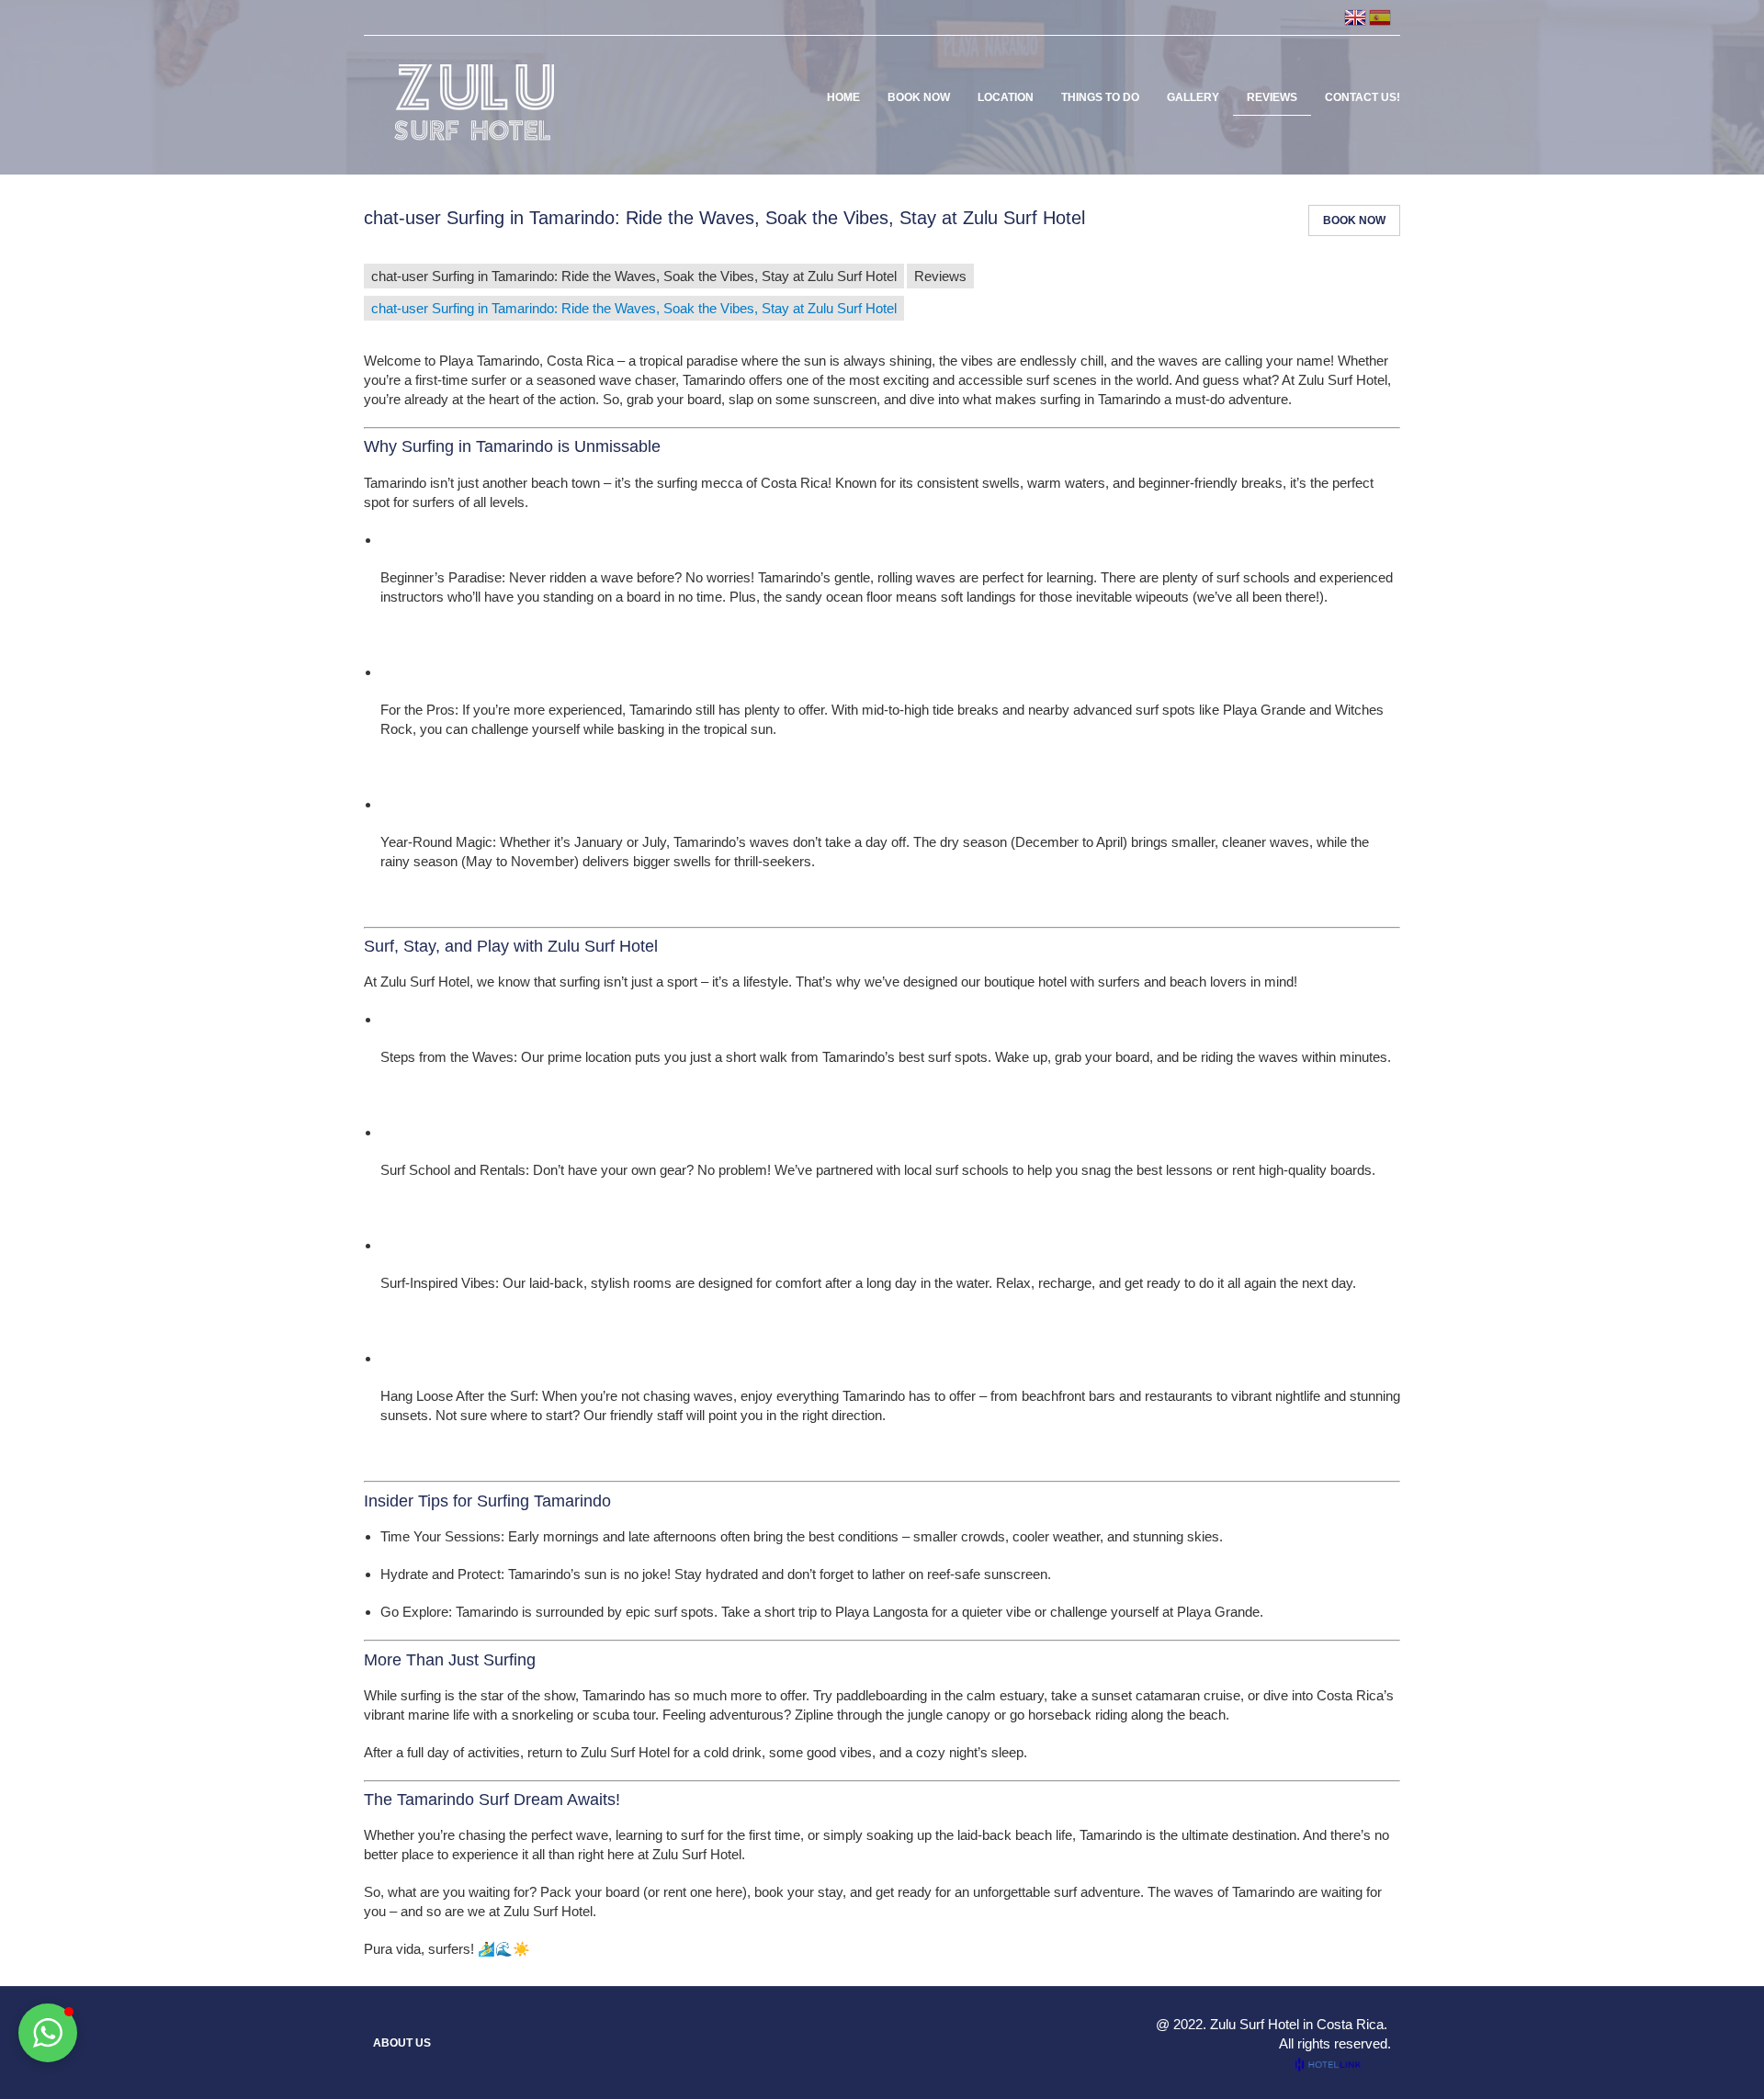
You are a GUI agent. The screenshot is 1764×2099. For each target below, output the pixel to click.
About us (402, 2043)
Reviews (940, 276)
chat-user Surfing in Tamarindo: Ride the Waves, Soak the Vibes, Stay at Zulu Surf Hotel (634, 276)
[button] (48, 2033)
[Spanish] (1380, 17)
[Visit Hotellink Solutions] (1336, 2065)
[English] (1355, 17)
